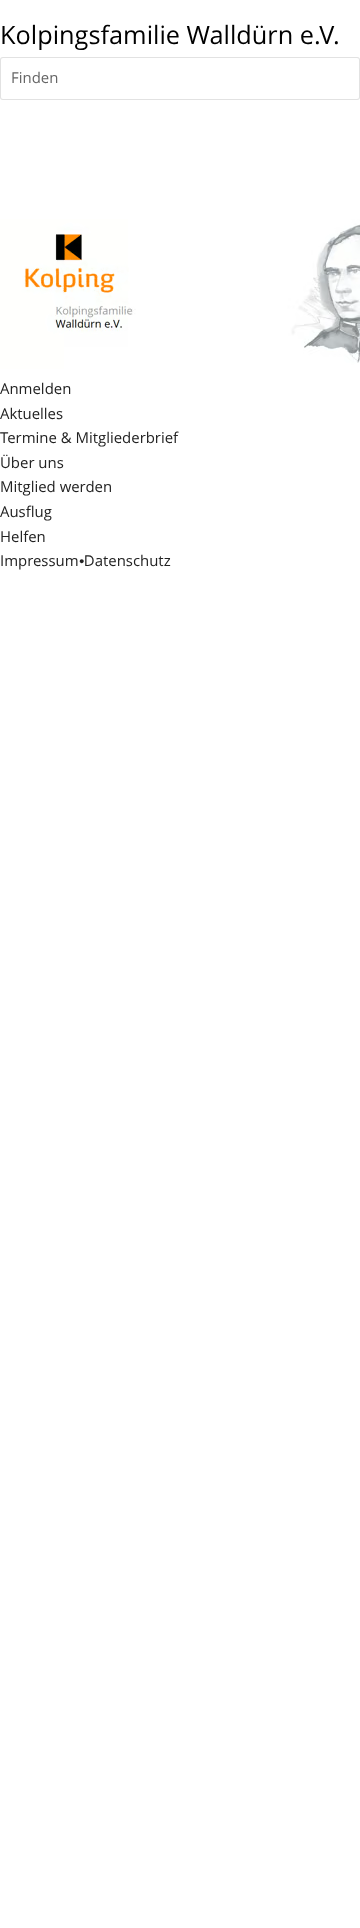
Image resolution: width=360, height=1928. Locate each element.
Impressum (39, 561)
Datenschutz (127, 561)
